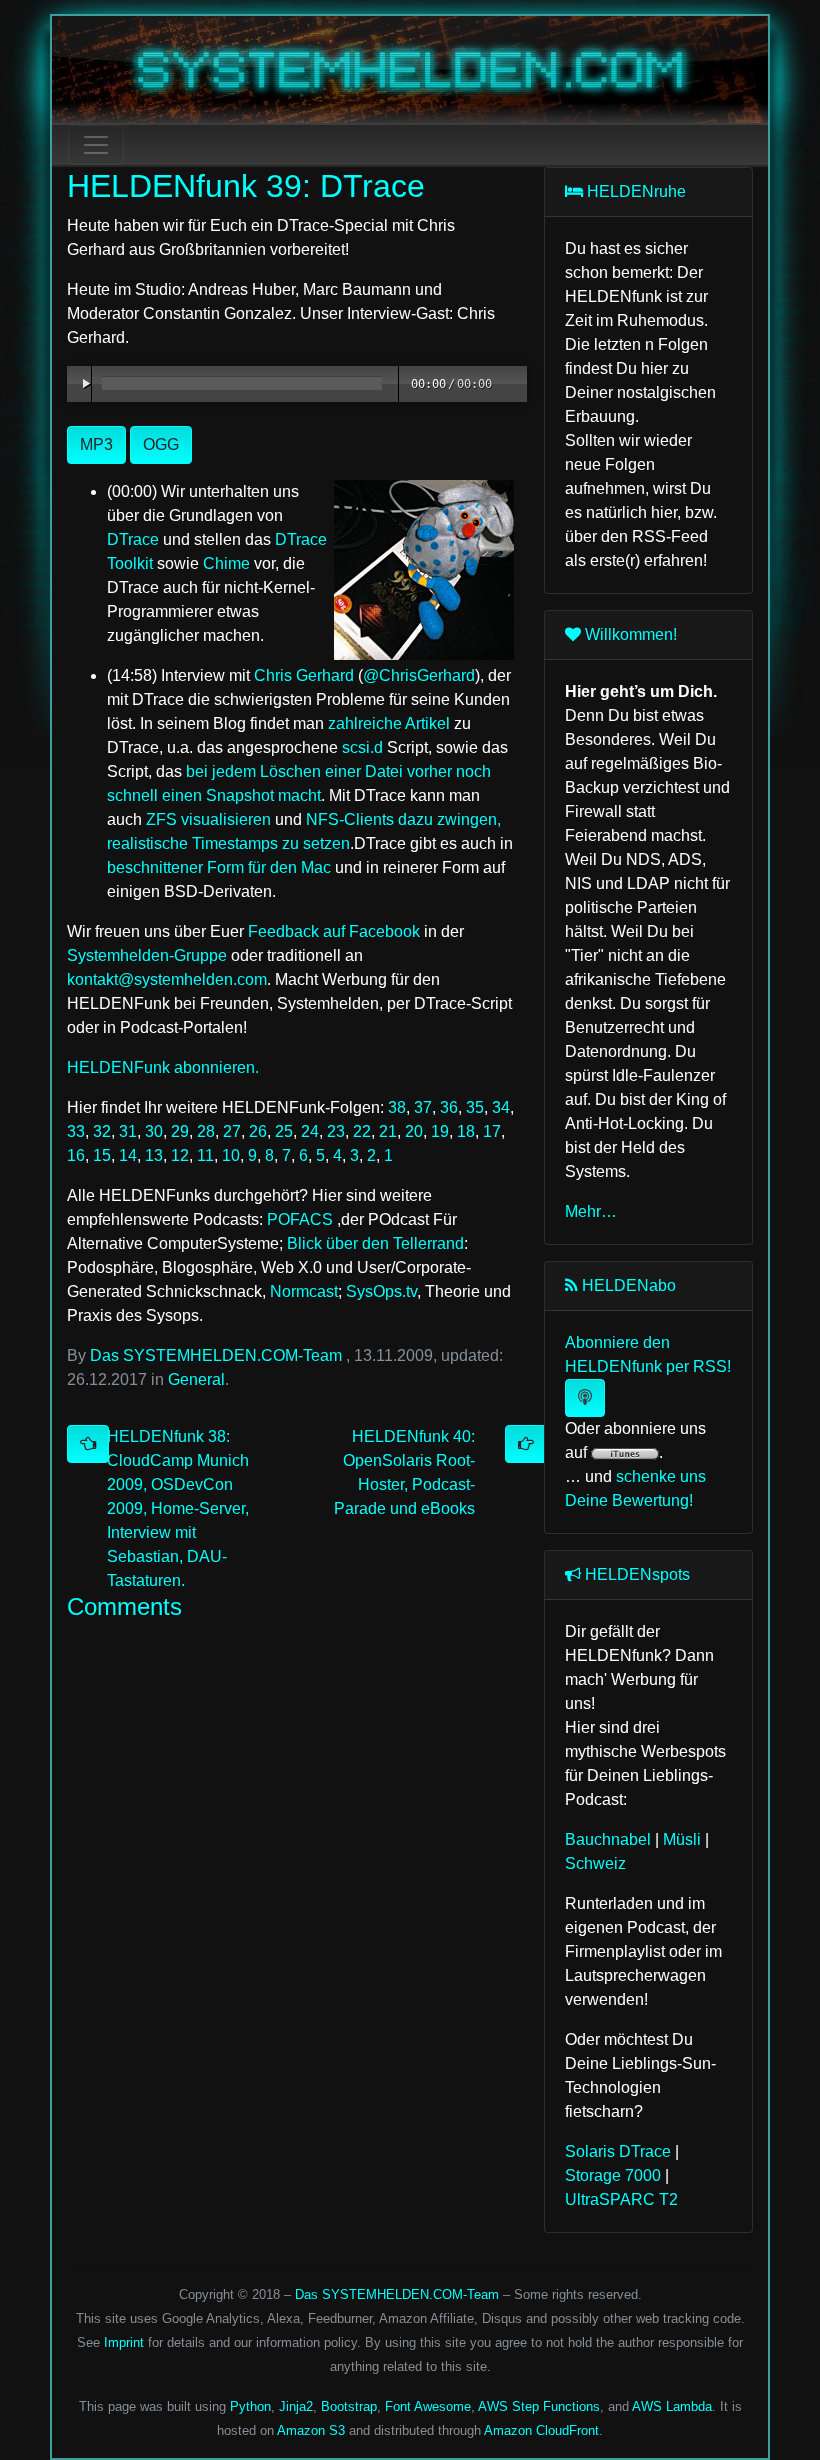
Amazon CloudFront (541, 2430)
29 (180, 1131)
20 (414, 1131)
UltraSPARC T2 (621, 2199)
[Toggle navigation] (96, 145)
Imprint (124, 2342)
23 (336, 1131)
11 (205, 1155)
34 (501, 1107)
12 (180, 1155)
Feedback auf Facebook (334, 931)
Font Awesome (428, 2406)
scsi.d (362, 747)
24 (310, 1131)
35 (475, 1107)
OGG (161, 444)
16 (76, 1155)
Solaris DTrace (618, 2151)
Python (250, 2406)
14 (128, 1155)
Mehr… (591, 1211)
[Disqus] (290, 1880)
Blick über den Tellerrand (375, 1243)
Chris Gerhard (304, 675)
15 (102, 1155)
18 (466, 1131)
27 (232, 1131)
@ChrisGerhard (419, 675)
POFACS (300, 1219)
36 (449, 1107)
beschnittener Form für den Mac (219, 867)
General (196, 1379)
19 (440, 1131)
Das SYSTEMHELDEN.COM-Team (216, 1355)
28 (206, 1131)
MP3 (96, 444)
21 (388, 1131)
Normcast (304, 1291)
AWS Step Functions (539, 2406)
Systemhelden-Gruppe (147, 955)
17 (492, 1131)
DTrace (133, 539)
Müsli (682, 1839)
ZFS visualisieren (208, 819)
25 (284, 1131)
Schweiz (595, 1863)
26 (258, 1131)
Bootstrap (349, 2406)
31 (128, 1131)
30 (154, 1131)
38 (397, 1107)
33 (76, 1131)
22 (362, 1131)
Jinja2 (296, 2406)
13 (154, 1155)
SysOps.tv (381, 1291)
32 (102, 1131)
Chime (226, 563)
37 (423, 1107)
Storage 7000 (613, 2175)
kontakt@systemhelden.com (167, 979)
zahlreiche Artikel (389, 723)
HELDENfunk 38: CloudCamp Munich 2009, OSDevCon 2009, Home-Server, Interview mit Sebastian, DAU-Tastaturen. (178, 1508)
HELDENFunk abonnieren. (163, 1067)
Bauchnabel (608, 1839)
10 (231, 1155)
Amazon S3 (311, 2430)
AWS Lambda (672, 2406)
